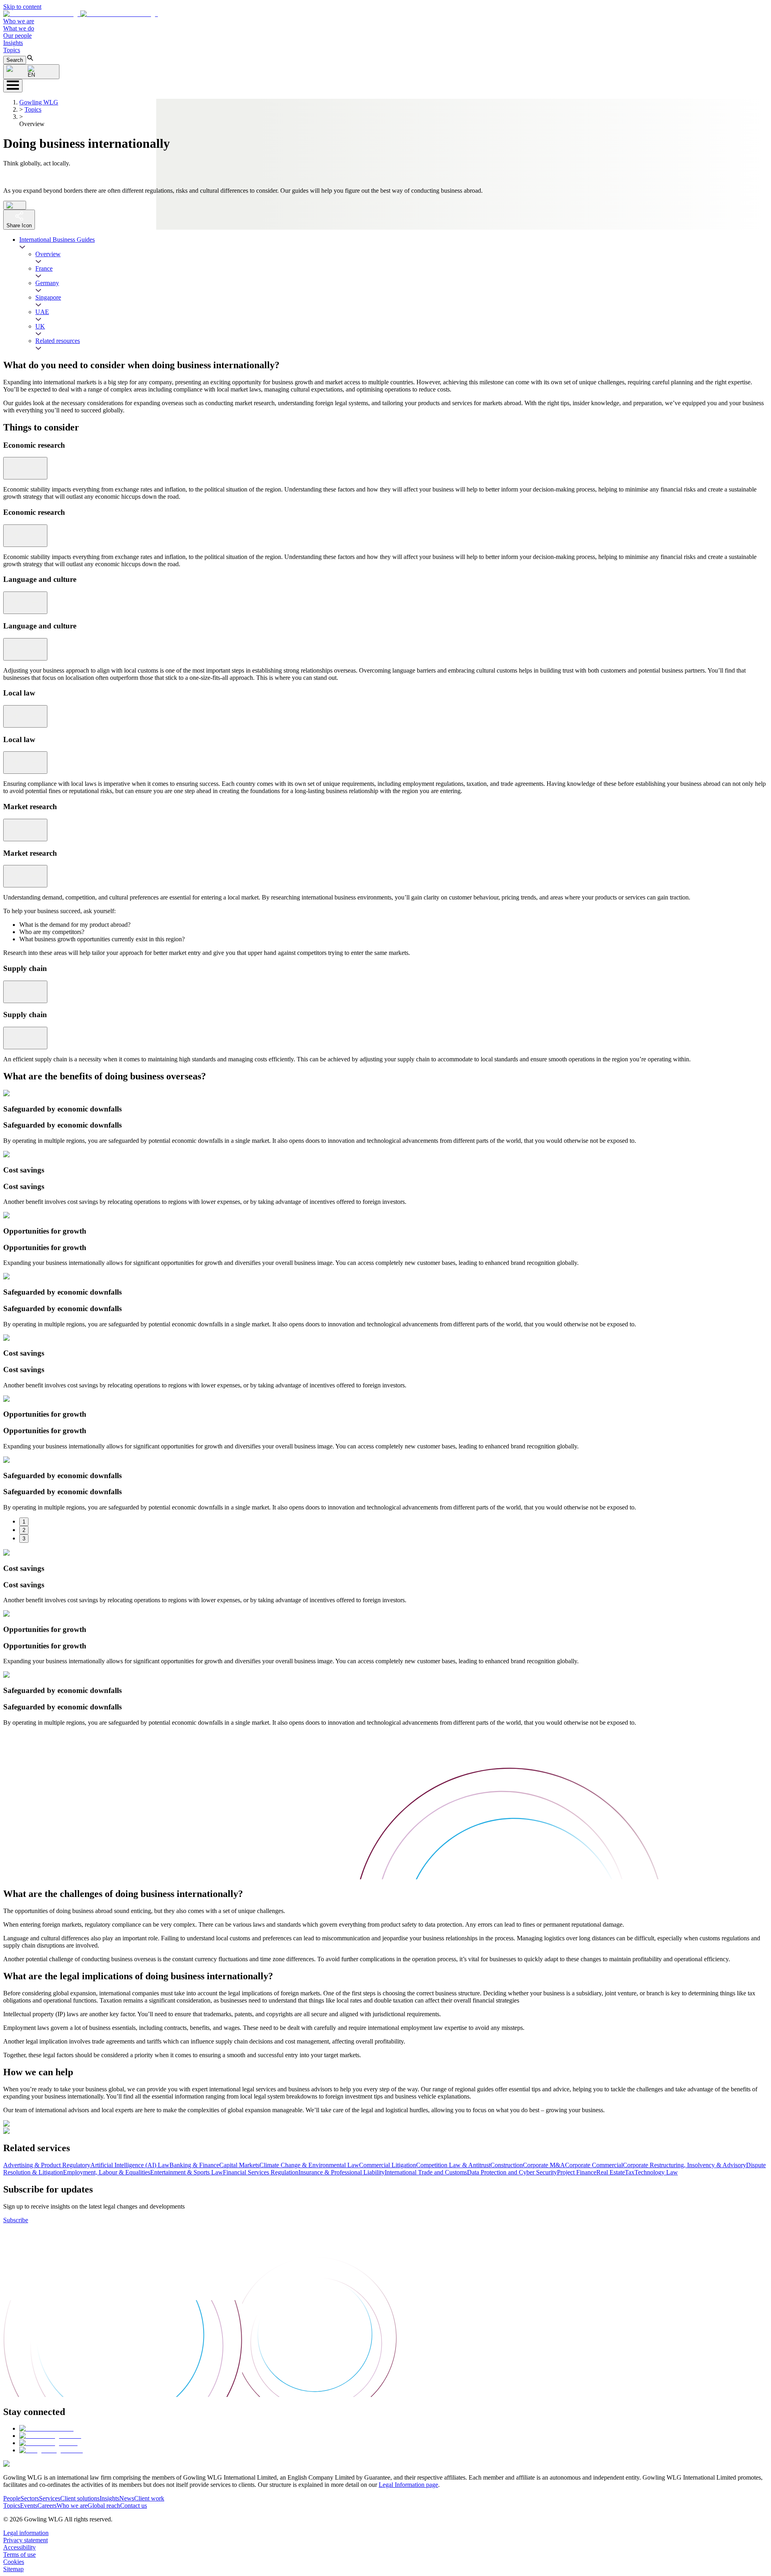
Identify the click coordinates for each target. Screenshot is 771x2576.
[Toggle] (25, 468)
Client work (149, 2498)
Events (29, 2506)
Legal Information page (408, 2485)
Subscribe (16, 2220)
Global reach (104, 2506)
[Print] (15, 205)
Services (50, 2498)
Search (15, 60)
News (127, 2498)
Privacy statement (25, 2540)
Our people (17, 36)
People (12, 2498)
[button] (81, 14)
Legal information (26, 2533)
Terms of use (19, 2555)
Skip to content (22, 7)
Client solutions (80, 2498)
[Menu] (13, 86)
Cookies (14, 2562)
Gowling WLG (39, 102)
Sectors (30, 2498)
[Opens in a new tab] (46, 2428)
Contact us (134, 2506)
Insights (13, 43)
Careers (47, 2506)
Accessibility (19, 2547)
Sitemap (13, 2569)
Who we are (19, 21)
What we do (19, 28)
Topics (12, 50)
